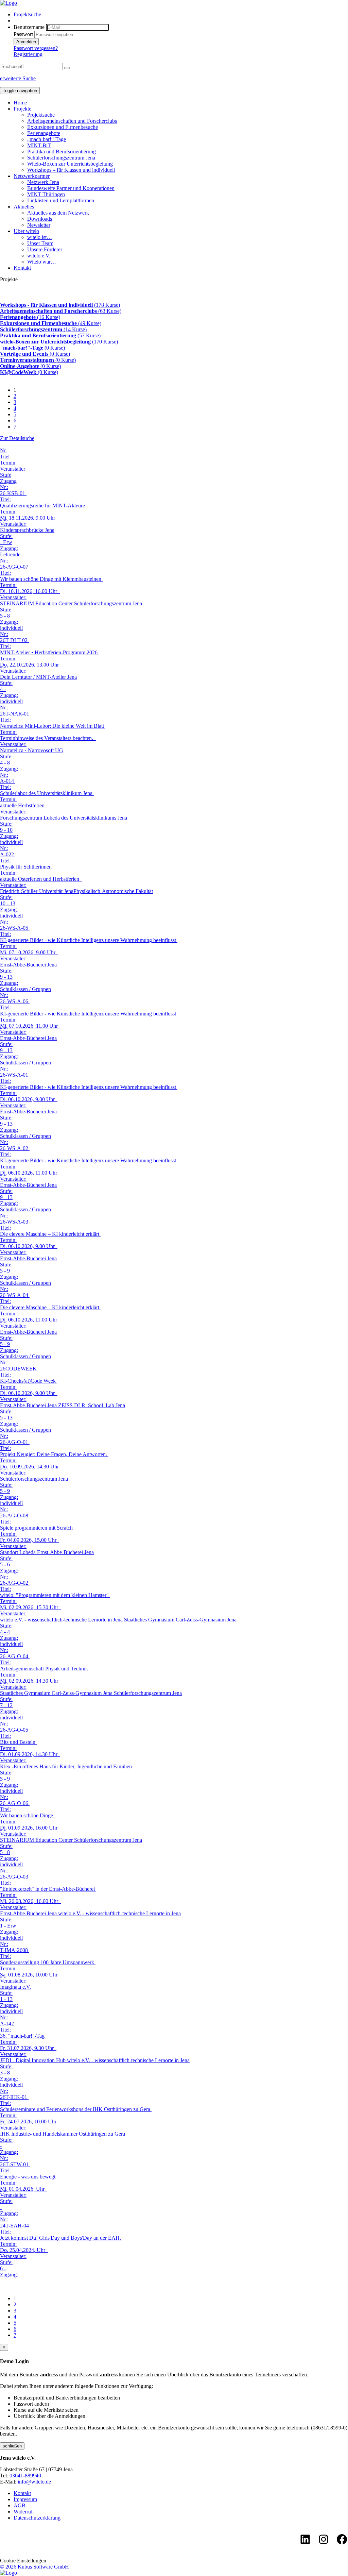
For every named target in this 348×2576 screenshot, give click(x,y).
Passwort (23, 34)
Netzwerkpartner (32, 176)
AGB (20, 2505)
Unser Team (40, 243)
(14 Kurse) (43, 329)
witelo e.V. (39, 256)
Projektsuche (27, 14)
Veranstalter (13, 469)
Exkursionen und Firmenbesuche (63, 127)
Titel (5, 457)
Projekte (22, 109)
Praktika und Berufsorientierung (62, 151)
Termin (8, 463)
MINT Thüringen (46, 194)
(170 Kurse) (59, 342)
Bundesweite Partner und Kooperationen (71, 188)
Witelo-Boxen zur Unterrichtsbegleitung (70, 164)
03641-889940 (25, 2476)
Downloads (40, 219)
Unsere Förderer (45, 249)
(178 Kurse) (60, 305)
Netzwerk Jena (43, 182)
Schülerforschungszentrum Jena (61, 158)
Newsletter (39, 225)
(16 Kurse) (30, 317)
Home (20, 103)
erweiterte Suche (18, 78)
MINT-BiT (39, 145)
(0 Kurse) (32, 348)
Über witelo (26, 231)
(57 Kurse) (50, 335)
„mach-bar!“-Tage (47, 139)
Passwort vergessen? (36, 48)
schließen (12, 2446)
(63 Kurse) (61, 311)
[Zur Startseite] (8, 3)
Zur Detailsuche (17, 438)
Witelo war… (42, 262)
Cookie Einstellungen (23, 2561)
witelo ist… (40, 237)
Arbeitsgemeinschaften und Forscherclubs (72, 121)
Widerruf (23, 2512)
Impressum (25, 2499)
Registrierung (28, 54)
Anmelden (26, 42)
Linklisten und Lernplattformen (61, 200)
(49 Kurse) (51, 323)
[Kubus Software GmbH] (8, 2573)
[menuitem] (181, 15)
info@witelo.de (34, 2482)
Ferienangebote (44, 133)
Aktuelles (24, 207)
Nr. (3, 450)
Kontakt (22, 268)
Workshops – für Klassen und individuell (71, 170)
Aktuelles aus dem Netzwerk (58, 213)
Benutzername (29, 27)
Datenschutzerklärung (37, 2518)
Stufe (6, 475)
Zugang (8, 481)
